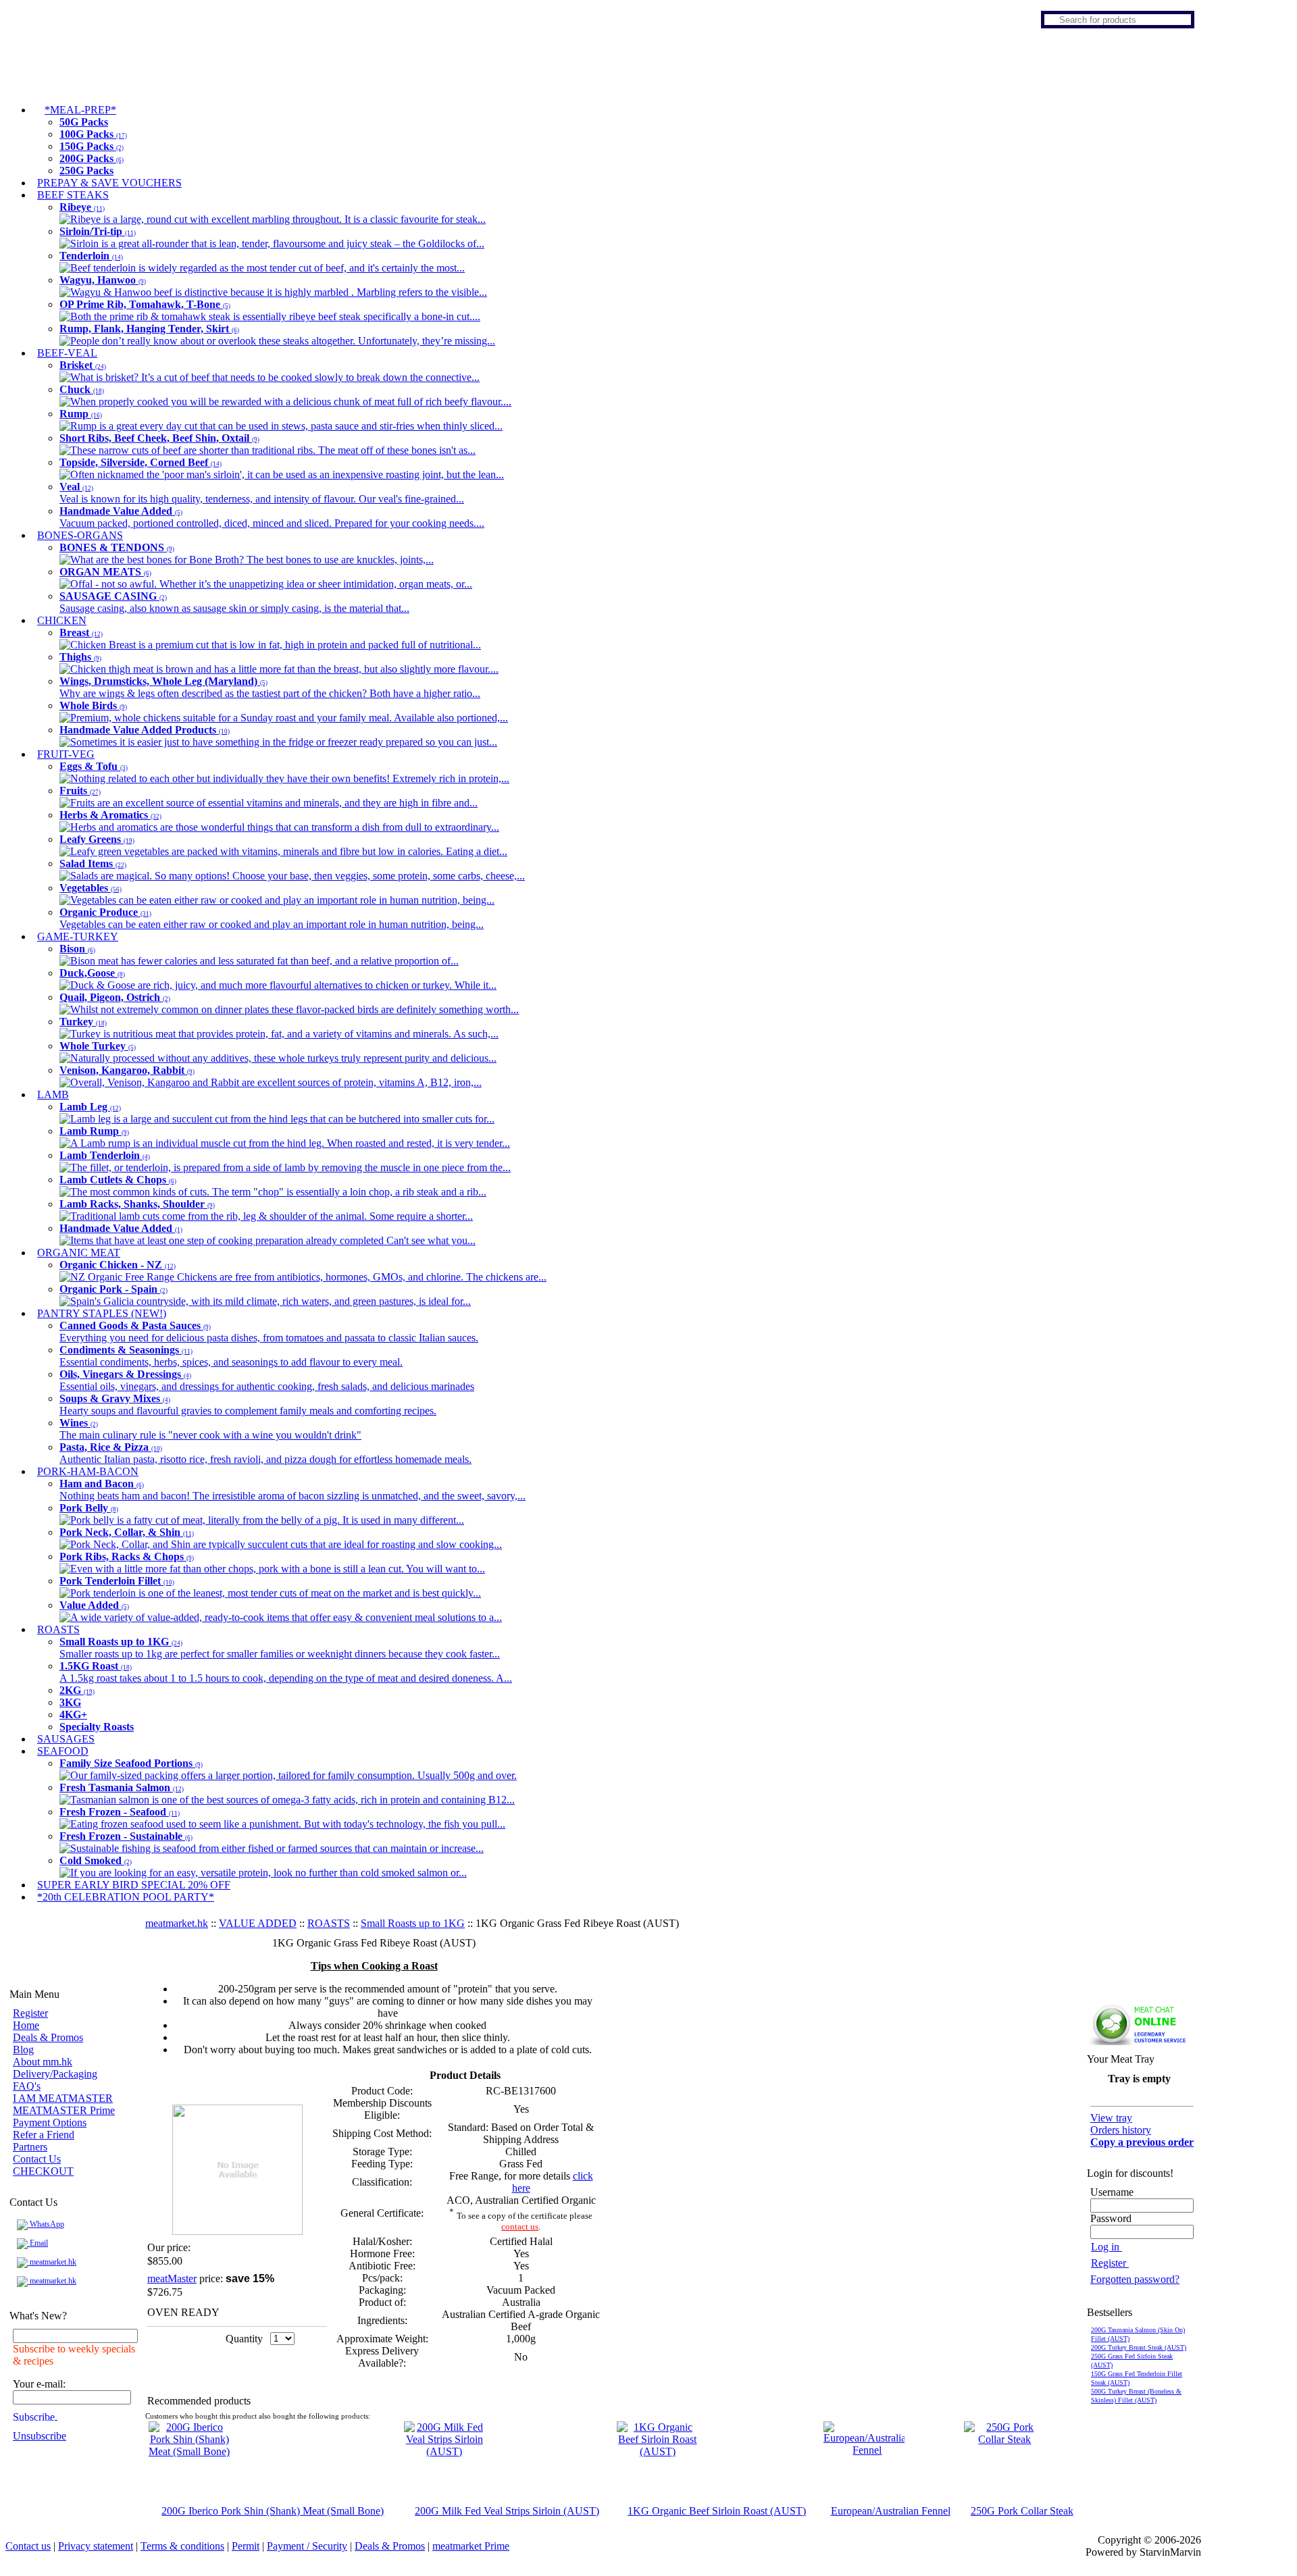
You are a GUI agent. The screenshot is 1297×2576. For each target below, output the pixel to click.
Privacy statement (96, 2546)
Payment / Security (307, 2546)
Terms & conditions (182, 2546)
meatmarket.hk (52, 2262)
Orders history (1121, 2130)
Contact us (28, 2546)
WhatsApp (46, 2224)
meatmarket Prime (471, 2546)
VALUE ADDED (258, 1923)
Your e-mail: (39, 2384)
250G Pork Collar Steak (1022, 2511)
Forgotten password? (1135, 2279)
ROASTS (329, 1923)
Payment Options (50, 2122)
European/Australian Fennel (891, 2511)
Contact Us (37, 2159)
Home (26, 2025)
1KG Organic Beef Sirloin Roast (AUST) (717, 2511)
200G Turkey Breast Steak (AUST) (1139, 2347)
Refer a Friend (44, 2135)
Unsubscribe (40, 2436)
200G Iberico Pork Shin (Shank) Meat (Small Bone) (273, 2511)
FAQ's (27, 2086)
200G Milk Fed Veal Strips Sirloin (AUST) (507, 2511)
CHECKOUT (43, 2171)
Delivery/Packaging (55, 2074)
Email (38, 2243)
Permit (246, 2546)
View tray (1111, 2118)
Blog (23, 2050)
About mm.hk (43, 2062)
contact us (520, 2226)
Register (30, 2013)
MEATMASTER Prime (64, 2110)
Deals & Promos (48, 2037)
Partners (30, 2147)
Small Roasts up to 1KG (413, 1923)
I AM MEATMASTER (63, 2098)
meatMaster (172, 2278)
